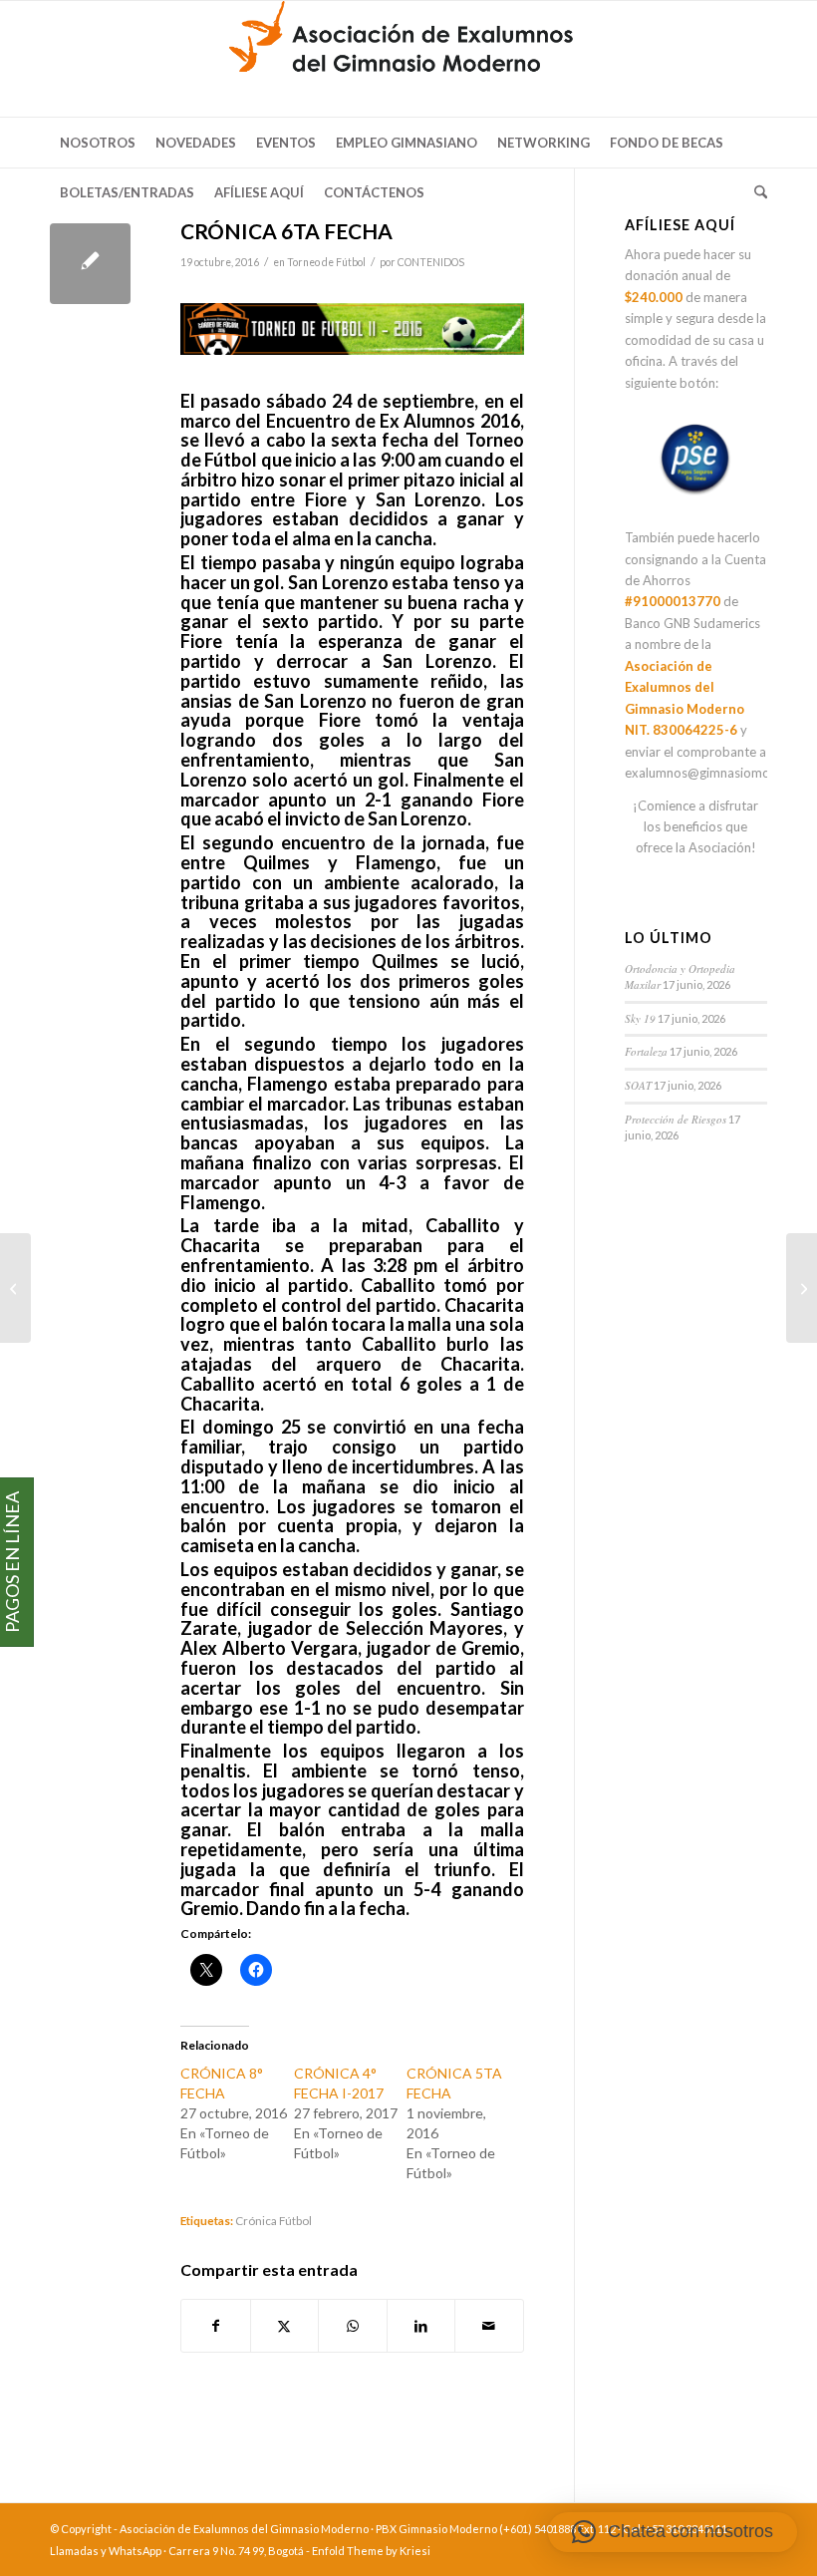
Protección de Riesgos (676, 1119)
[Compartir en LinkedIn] (421, 2326)
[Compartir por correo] (489, 2326)
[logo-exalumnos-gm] (408, 59)
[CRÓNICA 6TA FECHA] (90, 264)
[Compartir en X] (285, 2326)
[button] (673, 2532)
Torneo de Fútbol (326, 262)
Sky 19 (640, 1018)
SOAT (638, 1085)
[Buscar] (756, 192)
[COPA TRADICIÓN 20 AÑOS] (15, 1288)
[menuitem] (98, 143)
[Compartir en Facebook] (216, 2326)
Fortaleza (646, 1051)
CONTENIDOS (431, 262)
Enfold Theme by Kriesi (371, 2551)
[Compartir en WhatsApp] (353, 2326)
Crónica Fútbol (273, 2220)
